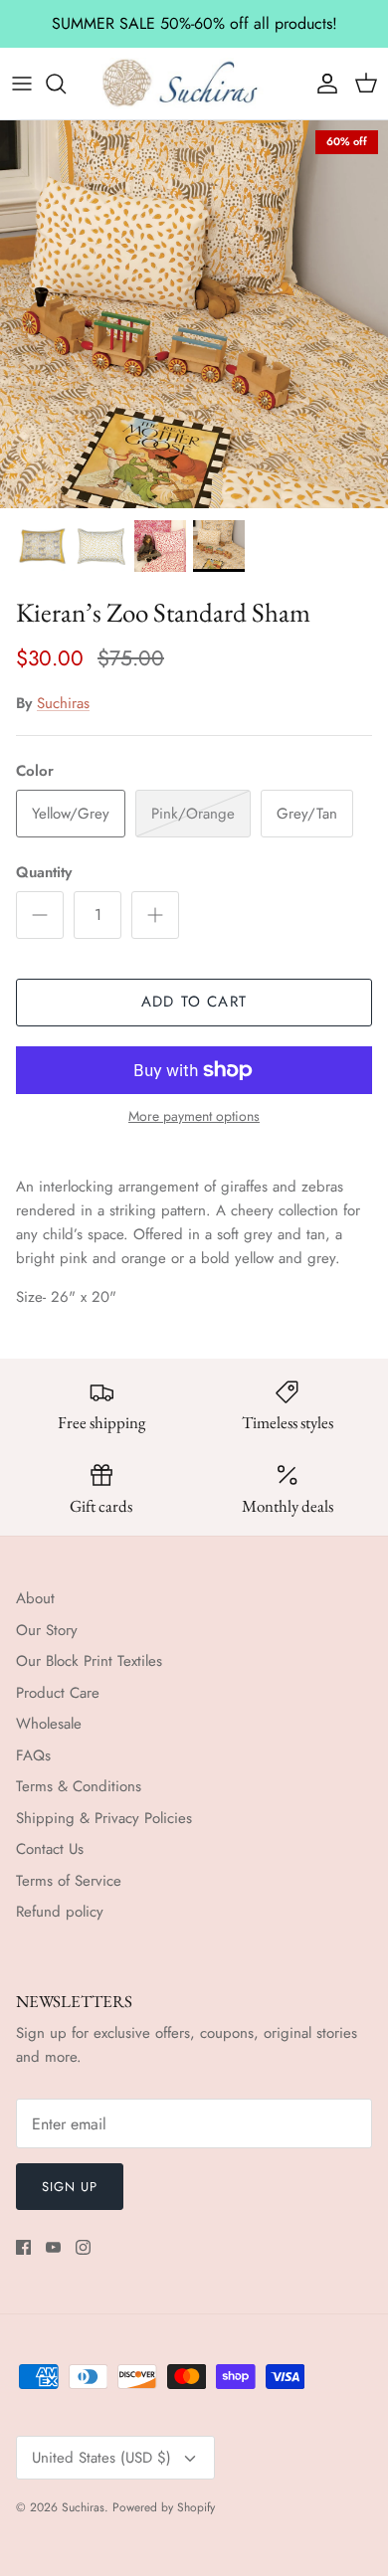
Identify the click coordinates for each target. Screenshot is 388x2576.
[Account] (322, 84)
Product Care (58, 1693)
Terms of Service (69, 1881)
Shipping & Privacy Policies (104, 1818)
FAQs (33, 1755)
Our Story (47, 1630)
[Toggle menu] (22, 84)
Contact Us (50, 1849)
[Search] (66, 84)
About (35, 1598)
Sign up (70, 2187)
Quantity (44, 873)
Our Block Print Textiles (89, 1661)
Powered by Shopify (164, 2507)
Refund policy (60, 1912)
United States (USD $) (101, 2458)
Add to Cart (194, 1002)
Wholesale (49, 1724)
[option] (194, 314)
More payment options (194, 1116)
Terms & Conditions (79, 1786)
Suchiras (63, 703)
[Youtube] (53, 2247)
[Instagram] (83, 2247)
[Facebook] (23, 2247)
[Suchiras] (194, 84)
